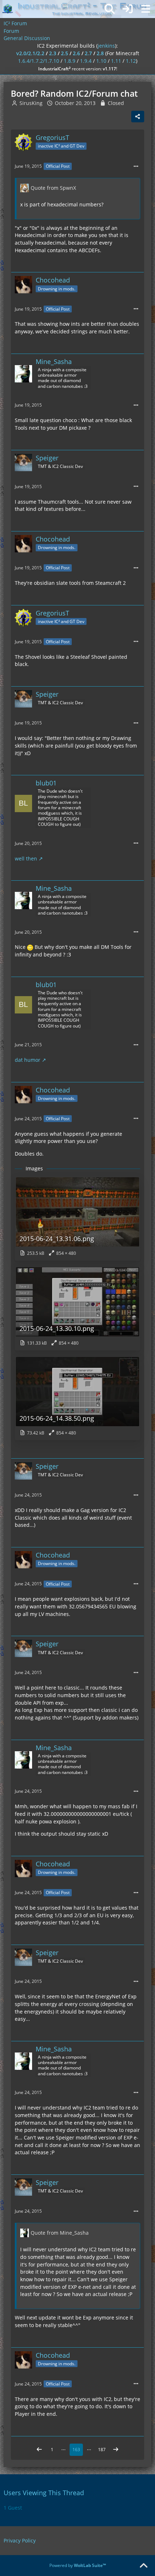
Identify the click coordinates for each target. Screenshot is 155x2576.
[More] (136, 167)
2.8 (100, 53)
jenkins (106, 46)
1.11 (116, 61)
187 (102, 2450)
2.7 (88, 53)
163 (76, 2450)
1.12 (131, 61)
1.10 (101, 61)
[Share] (138, 117)
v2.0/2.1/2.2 (30, 53)
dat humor (28, 1060)
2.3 (53, 53)
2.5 (65, 53)
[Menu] (146, 9)
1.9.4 (86, 61)
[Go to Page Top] (143, 2566)
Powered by (78, 2565)
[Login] (128, 9)
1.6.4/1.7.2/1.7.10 (39, 61)
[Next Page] (116, 2450)
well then (26, 858)
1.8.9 (70, 61)
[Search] (110, 9)
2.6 (76, 53)
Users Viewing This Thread (44, 2493)
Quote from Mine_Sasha (60, 2233)
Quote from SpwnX (53, 188)
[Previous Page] (39, 2450)
